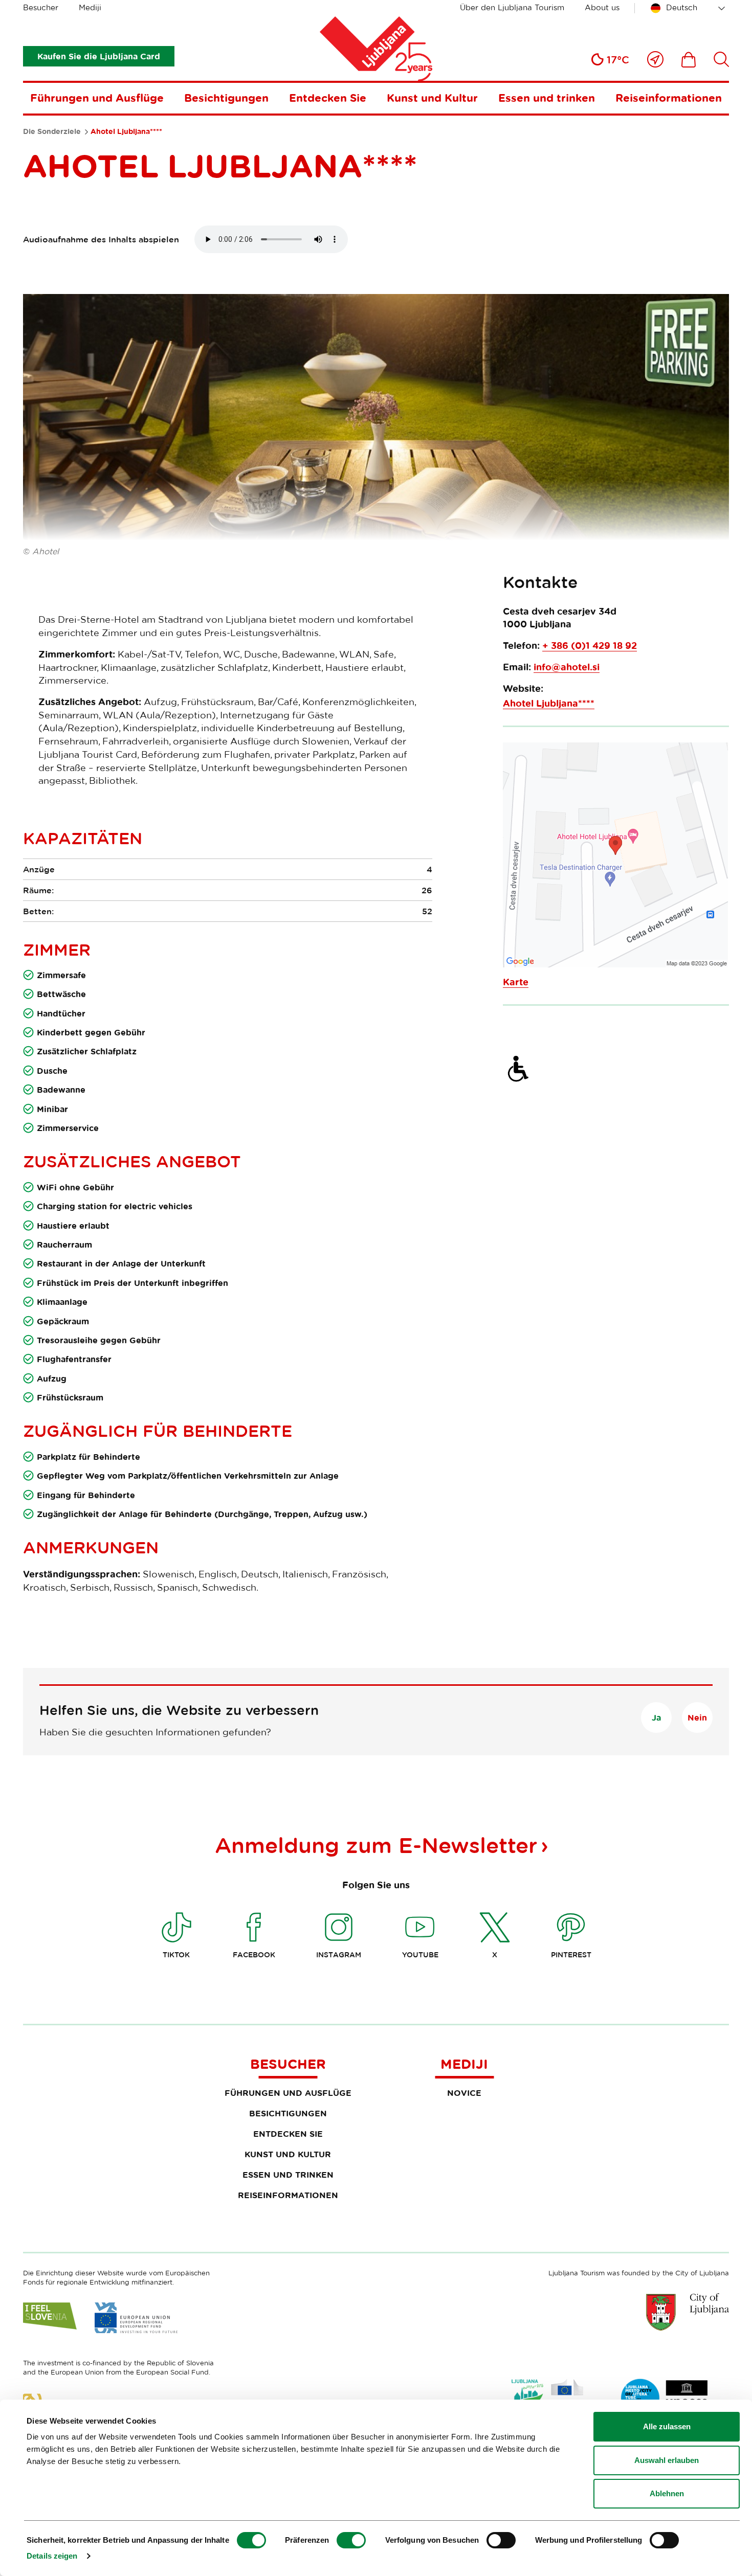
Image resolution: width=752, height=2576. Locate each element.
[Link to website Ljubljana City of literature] (665, 2398)
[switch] (351, 2540)
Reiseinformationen (669, 98)
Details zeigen (52, 2556)
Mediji (90, 7)
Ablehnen (667, 2493)
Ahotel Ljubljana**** (549, 703)
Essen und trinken (547, 98)
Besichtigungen (226, 98)
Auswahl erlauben (667, 2460)
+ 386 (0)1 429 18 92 (590, 646)
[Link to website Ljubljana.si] (688, 2312)
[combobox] (690, 8)
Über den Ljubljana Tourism (512, 7)
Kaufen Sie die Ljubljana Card (99, 56)
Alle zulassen (667, 2426)
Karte (516, 982)
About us (602, 7)
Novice (464, 2093)
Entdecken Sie (328, 98)
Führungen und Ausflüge (97, 98)
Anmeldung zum (376, 1845)
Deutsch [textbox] (682, 7)
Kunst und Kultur (432, 98)
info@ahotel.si (567, 667)
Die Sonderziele (52, 131)
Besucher (41, 7)
